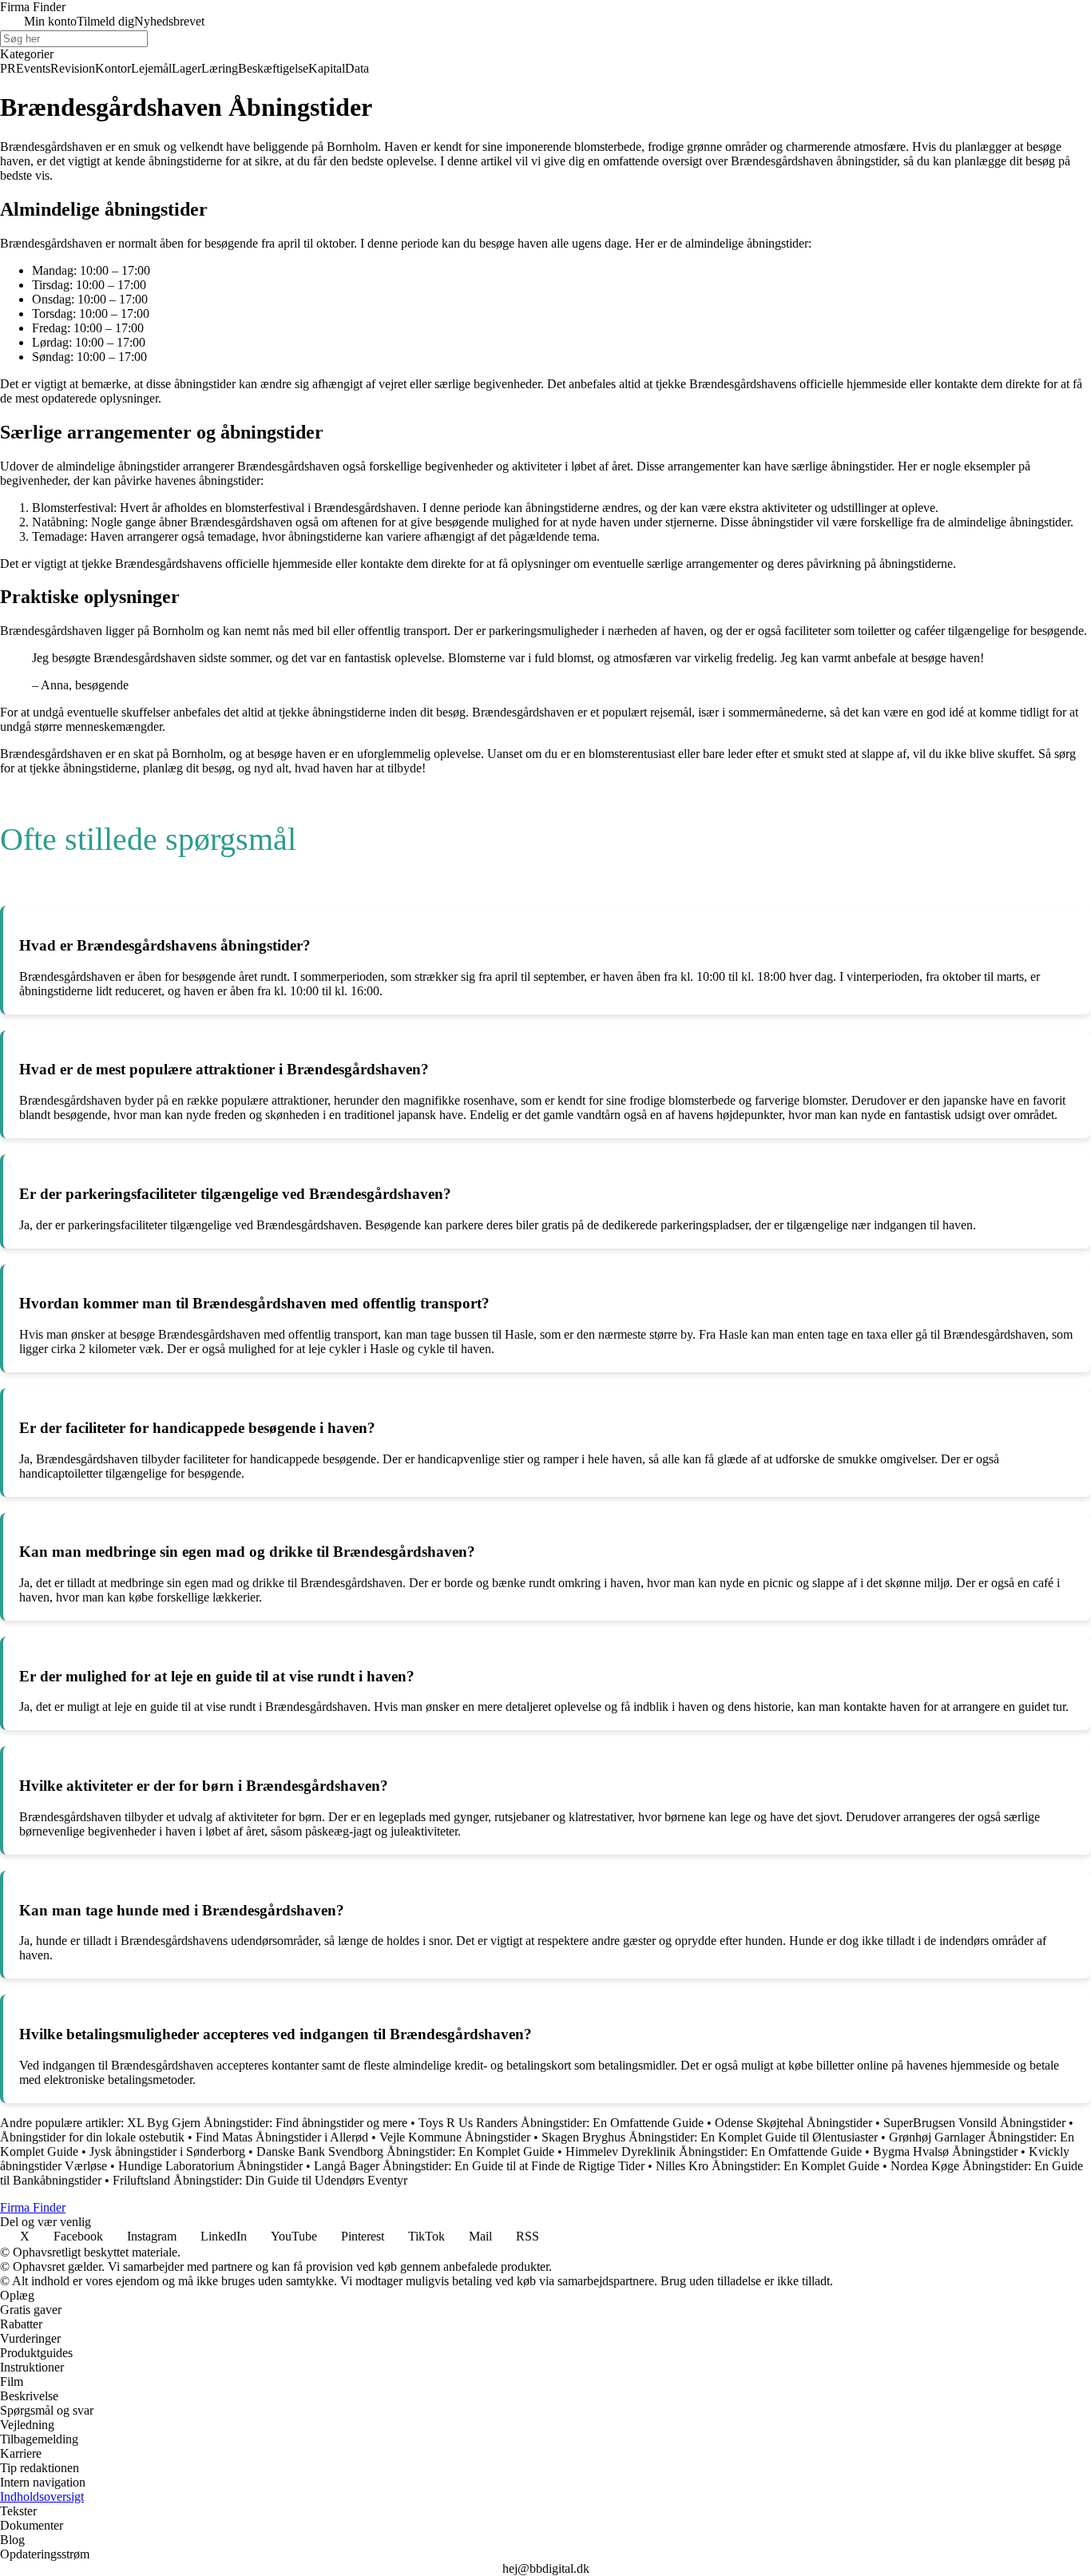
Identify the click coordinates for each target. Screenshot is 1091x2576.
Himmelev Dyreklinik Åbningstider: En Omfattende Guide (714, 2151)
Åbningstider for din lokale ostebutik (92, 2137)
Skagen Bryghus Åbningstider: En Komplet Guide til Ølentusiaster (710, 2137)
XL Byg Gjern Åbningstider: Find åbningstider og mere (267, 2123)
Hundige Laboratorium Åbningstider (210, 2166)
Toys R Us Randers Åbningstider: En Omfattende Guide (561, 2123)
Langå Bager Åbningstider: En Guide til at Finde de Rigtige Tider (479, 2166)
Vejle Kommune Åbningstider (455, 2137)
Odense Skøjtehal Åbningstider (793, 2123)
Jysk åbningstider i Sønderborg (167, 2151)
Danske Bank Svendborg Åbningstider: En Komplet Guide (405, 2151)
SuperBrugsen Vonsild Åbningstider (974, 2123)
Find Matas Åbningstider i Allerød (282, 2137)
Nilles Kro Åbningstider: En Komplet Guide (768, 2166)
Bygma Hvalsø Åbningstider (945, 2151)
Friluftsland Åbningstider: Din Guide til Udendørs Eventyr (260, 2180)
